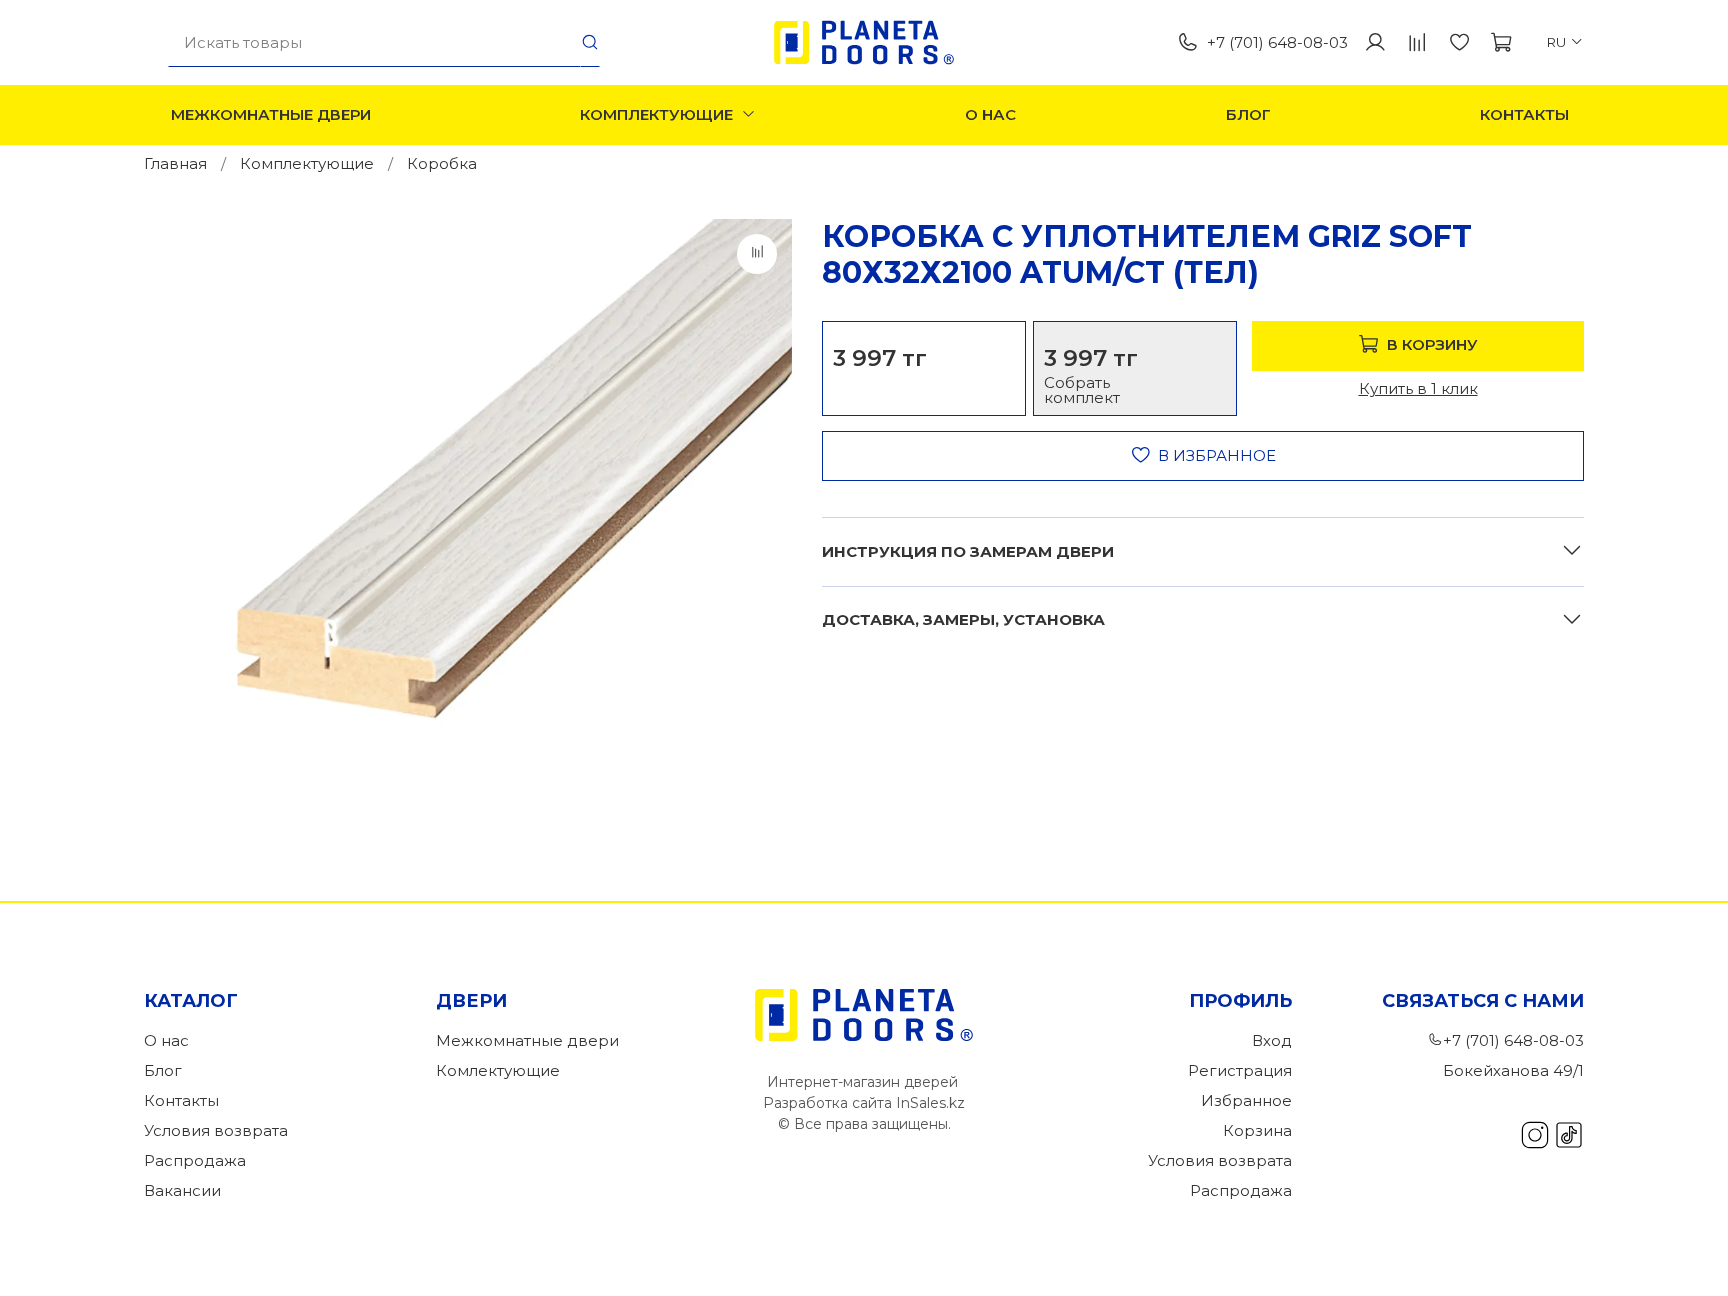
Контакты (1524, 114)
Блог (1248, 114)
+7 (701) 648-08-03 (1277, 42)
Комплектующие (656, 114)
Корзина (1257, 1130)
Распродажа (195, 1160)
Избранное (1246, 1100)
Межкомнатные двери (271, 114)
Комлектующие (498, 1070)
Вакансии (182, 1190)
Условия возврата (216, 1130)
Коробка (442, 163)
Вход (1272, 1040)
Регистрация (1240, 1070)
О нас (990, 114)
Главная (175, 163)
